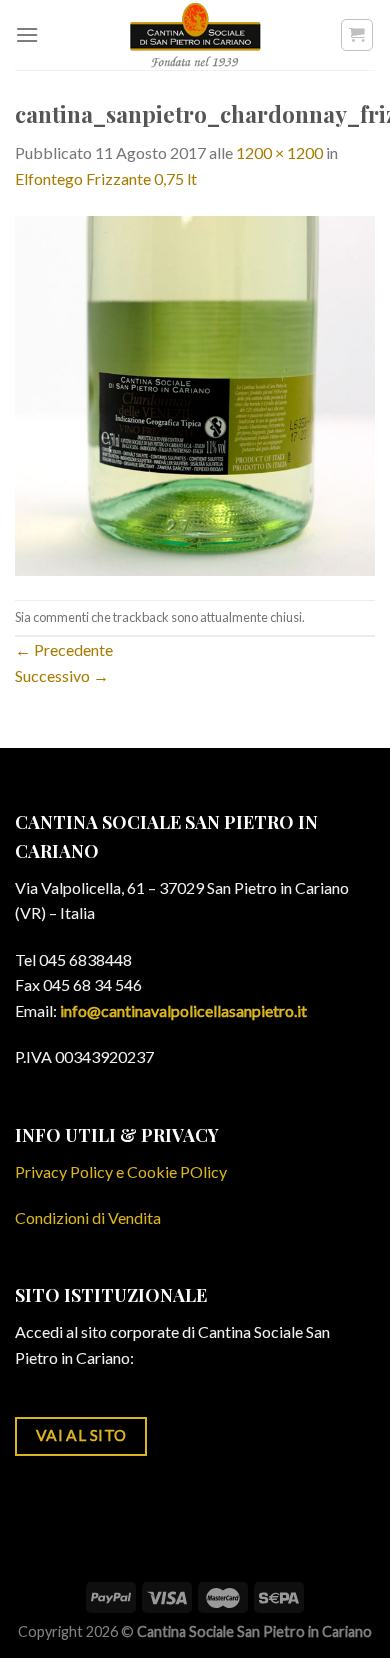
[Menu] (27, 34)
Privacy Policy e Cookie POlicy (121, 1171)
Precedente (64, 649)
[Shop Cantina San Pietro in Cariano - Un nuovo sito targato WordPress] (195, 35)
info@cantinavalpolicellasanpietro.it (183, 1010)
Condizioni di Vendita (88, 1217)
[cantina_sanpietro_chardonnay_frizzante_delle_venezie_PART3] (195, 393)
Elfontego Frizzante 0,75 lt (106, 178)
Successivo (62, 675)
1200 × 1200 (279, 152)
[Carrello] (357, 35)
